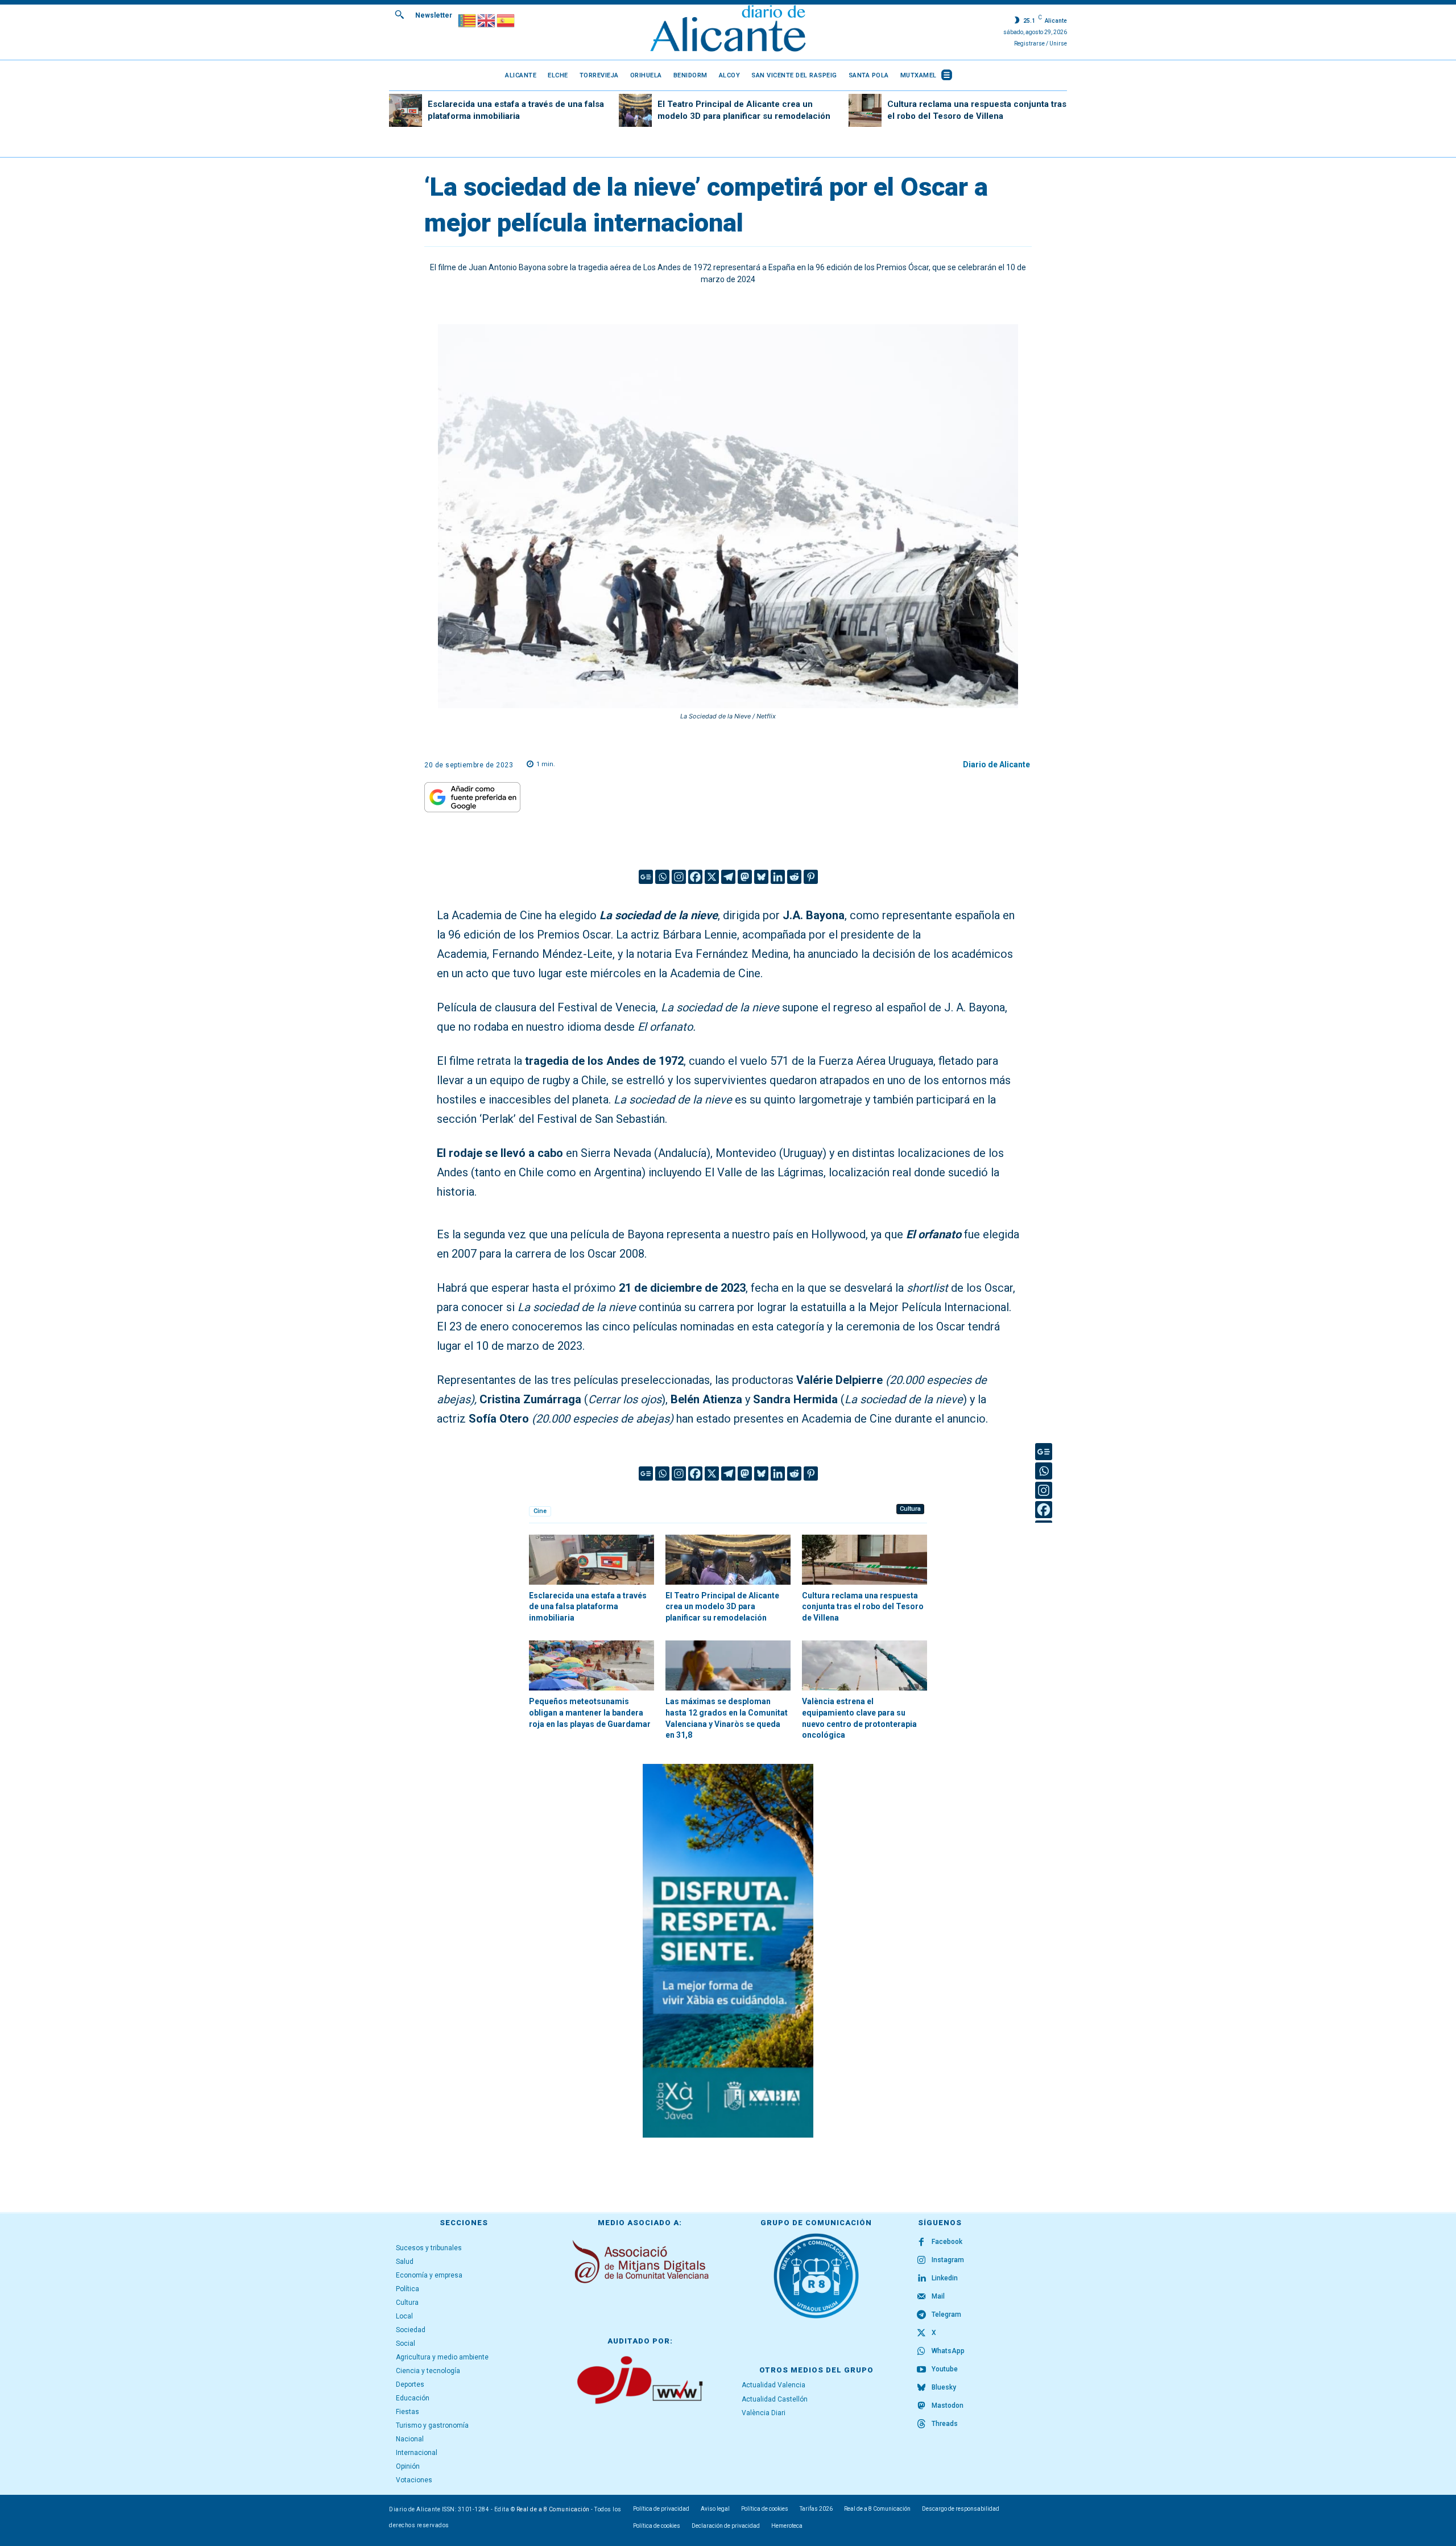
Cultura (910, 1509)
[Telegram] (728, 877)
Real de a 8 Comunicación (553, 2509)
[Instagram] (679, 877)
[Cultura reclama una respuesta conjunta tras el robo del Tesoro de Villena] (865, 110)
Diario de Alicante (996, 764)
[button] (399, 14)
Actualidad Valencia (773, 2385)
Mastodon (948, 2406)
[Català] (468, 20)
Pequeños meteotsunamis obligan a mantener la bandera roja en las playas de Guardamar (590, 1712)
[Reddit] (794, 877)
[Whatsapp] (662, 877)
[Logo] (728, 30)
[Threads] (921, 2424)
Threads (945, 2424)
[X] (712, 877)
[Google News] (646, 877)
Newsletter (434, 15)
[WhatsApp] (921, 2351)
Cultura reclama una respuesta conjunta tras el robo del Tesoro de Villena (863, 1607)
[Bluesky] (761, 877)
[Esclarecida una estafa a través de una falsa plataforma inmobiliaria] (406, 110)
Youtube (945, 2369)
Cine (540, 1511)
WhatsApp (948, 2351)
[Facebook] (695, 877)
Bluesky (944, 2387)
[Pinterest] (811, 877)
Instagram (948, 2260)
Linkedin (945, 2278)
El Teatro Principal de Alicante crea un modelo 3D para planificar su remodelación (722, 1607)
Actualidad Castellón (775, 2399)
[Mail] (921, 2297)
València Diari (764, 2413)
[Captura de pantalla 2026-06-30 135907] (728, 1951)
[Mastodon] (745, 877)
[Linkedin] (778, 877)
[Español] (506, 20)
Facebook (947, 2242)
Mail (938, 2296)
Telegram (946, 2314)
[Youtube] (921, 2370)
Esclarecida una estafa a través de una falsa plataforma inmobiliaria (588, 1607)
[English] (487, 20)
